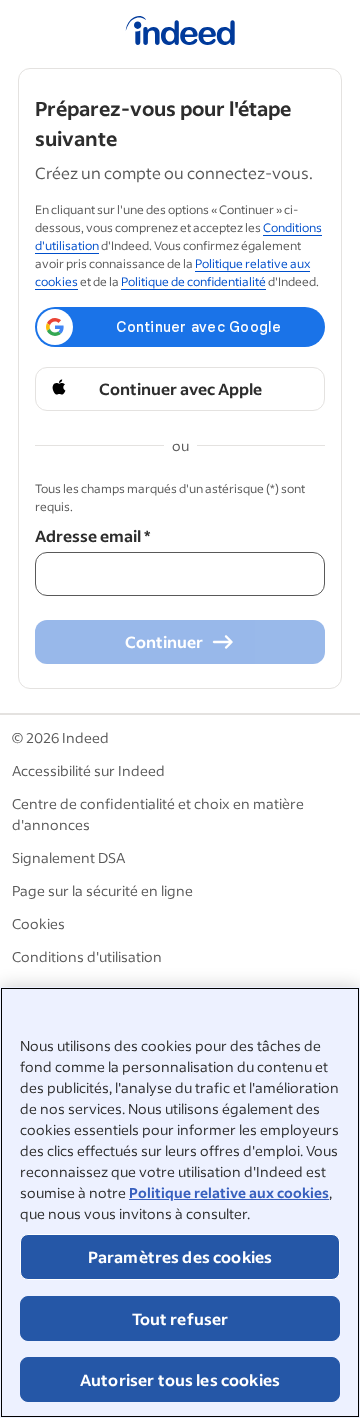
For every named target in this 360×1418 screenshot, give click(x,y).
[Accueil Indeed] (180, 34)
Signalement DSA (68, 857)
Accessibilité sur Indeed (88, 770)
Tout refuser (180, 1318)
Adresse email (92, 535)
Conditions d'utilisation (87, 956)
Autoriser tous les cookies (180, 1379)
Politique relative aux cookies (229, 1192)
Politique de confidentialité (193, 281)
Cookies (38, 923)
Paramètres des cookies (180, 1256)
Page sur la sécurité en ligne (102, 890)
